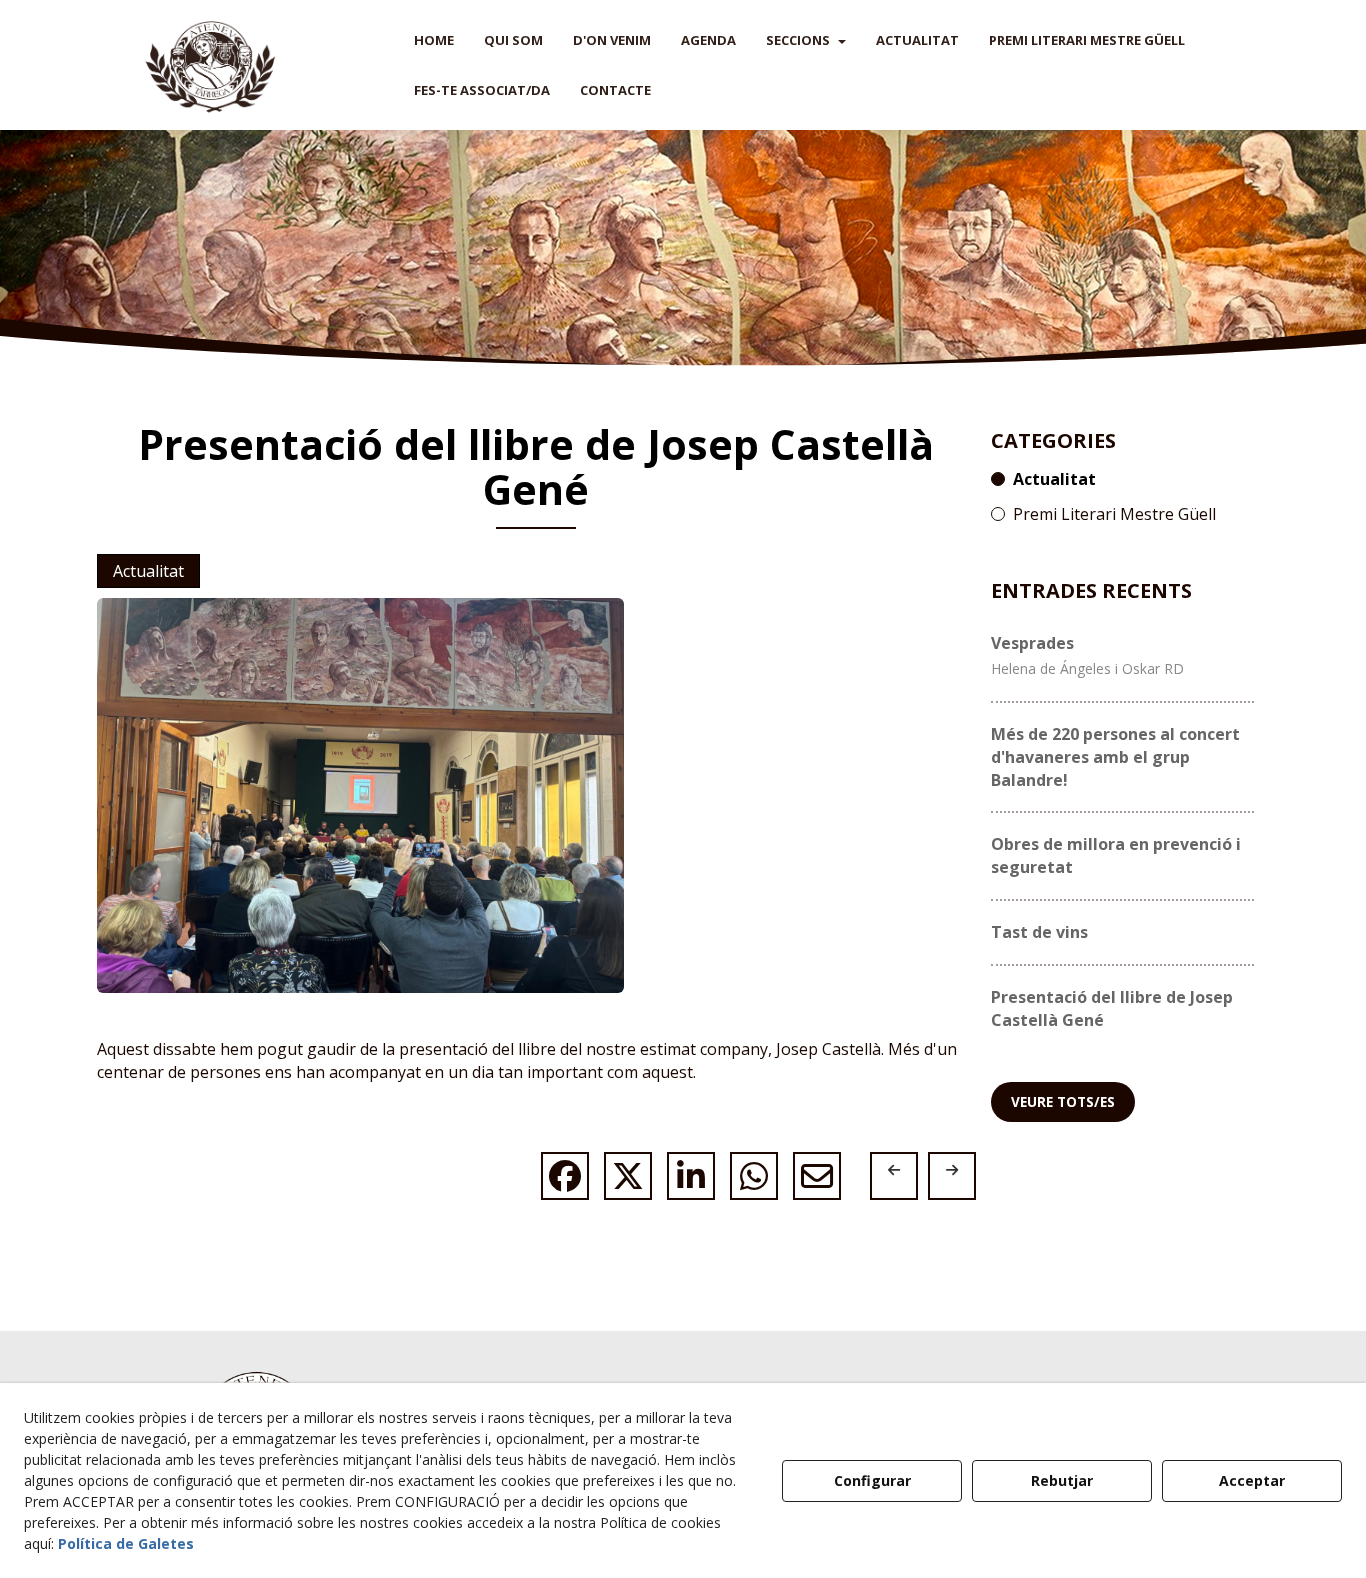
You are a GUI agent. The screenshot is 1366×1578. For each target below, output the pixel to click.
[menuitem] (434, 40)
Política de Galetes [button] (126, 1543)
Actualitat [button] (148, 571)
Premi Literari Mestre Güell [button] (1114, 514)
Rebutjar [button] (1062, 1480)
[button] (210, 65)
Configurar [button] (872, 1480)
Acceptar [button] (1252, 1480)
